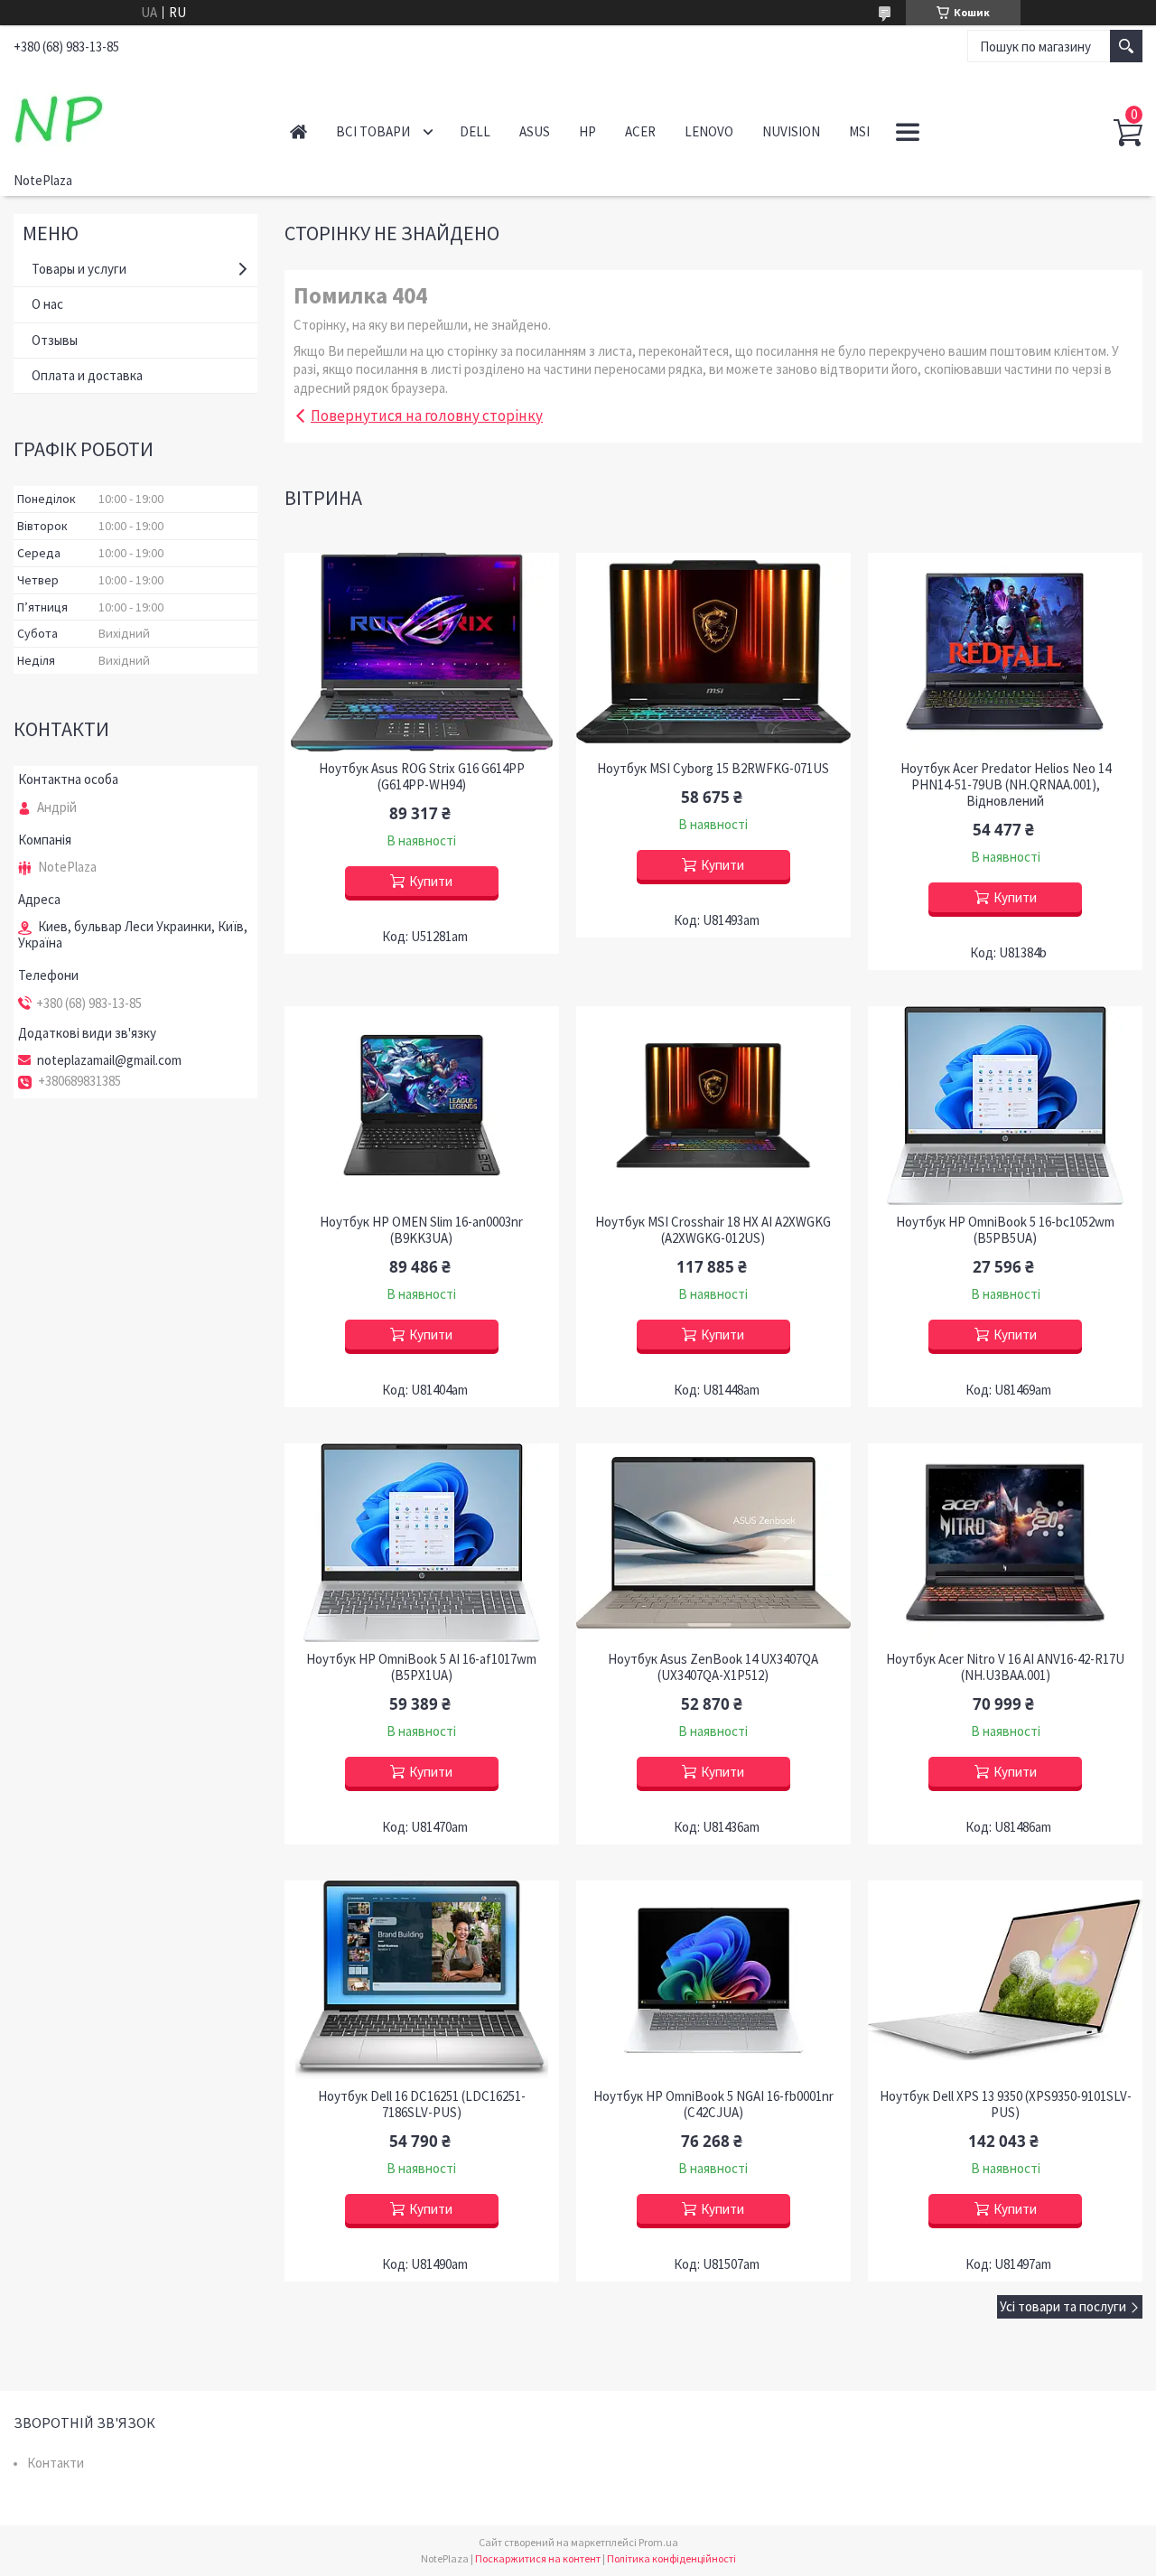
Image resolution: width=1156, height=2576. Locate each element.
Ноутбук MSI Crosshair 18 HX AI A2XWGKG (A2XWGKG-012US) (713, 1230)
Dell (475, 131)
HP (587, 131)
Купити (431, 881)
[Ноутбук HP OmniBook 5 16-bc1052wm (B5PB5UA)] (1005, 1106)
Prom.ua (658, 2542)
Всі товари (373, 131)
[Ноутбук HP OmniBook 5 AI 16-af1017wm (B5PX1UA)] (421, 1543)
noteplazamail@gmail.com (109, 1060)
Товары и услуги (79, 269)
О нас (47, 304)
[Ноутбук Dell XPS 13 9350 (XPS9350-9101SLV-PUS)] (1005, 1980)
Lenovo (709, 131)
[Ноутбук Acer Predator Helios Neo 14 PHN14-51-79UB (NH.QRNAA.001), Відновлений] (1005, 652)
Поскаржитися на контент (538, 2558)
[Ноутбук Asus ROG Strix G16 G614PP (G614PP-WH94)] (421, 652)
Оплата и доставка (87, 375)
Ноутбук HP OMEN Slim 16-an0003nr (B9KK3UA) (421, 1230)
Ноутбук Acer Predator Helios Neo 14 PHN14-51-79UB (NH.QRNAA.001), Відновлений (1006, 785)
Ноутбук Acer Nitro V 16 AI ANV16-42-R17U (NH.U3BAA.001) (1005, 1667)
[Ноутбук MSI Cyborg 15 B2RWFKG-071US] (713, 652)
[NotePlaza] (132, 116)
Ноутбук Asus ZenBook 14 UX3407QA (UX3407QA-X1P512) (713, 1667)
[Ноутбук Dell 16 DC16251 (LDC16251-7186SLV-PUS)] (421, 1980)
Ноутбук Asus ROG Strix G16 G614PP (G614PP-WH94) (422, 777)
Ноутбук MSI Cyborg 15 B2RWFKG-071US (713, 769)
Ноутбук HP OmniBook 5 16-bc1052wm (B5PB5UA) (1005, 1230)
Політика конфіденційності (671, 2558)
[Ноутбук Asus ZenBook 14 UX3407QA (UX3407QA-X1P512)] (713, 1543)
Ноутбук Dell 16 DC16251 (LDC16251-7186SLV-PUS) (422, 2105)
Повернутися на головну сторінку (427, 415)
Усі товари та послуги (1063, 2306)
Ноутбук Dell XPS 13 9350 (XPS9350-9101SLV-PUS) (1006, 2105)
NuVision (791, 131)
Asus (535, 131)
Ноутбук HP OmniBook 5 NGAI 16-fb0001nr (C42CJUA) (713, 2105)
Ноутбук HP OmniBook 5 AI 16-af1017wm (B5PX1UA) (421, 1667)
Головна (298, 131)
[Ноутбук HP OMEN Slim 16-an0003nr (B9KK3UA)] (421, 1106)
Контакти (56, 2463)
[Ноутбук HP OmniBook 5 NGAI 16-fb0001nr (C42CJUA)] (713, 1980)
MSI (859, 131)
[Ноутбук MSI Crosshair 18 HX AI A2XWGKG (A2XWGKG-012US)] (713, 1106)
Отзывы (55, 340)
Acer (640, 131)
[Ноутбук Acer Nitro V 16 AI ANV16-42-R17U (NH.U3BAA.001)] (1005, 1543)
